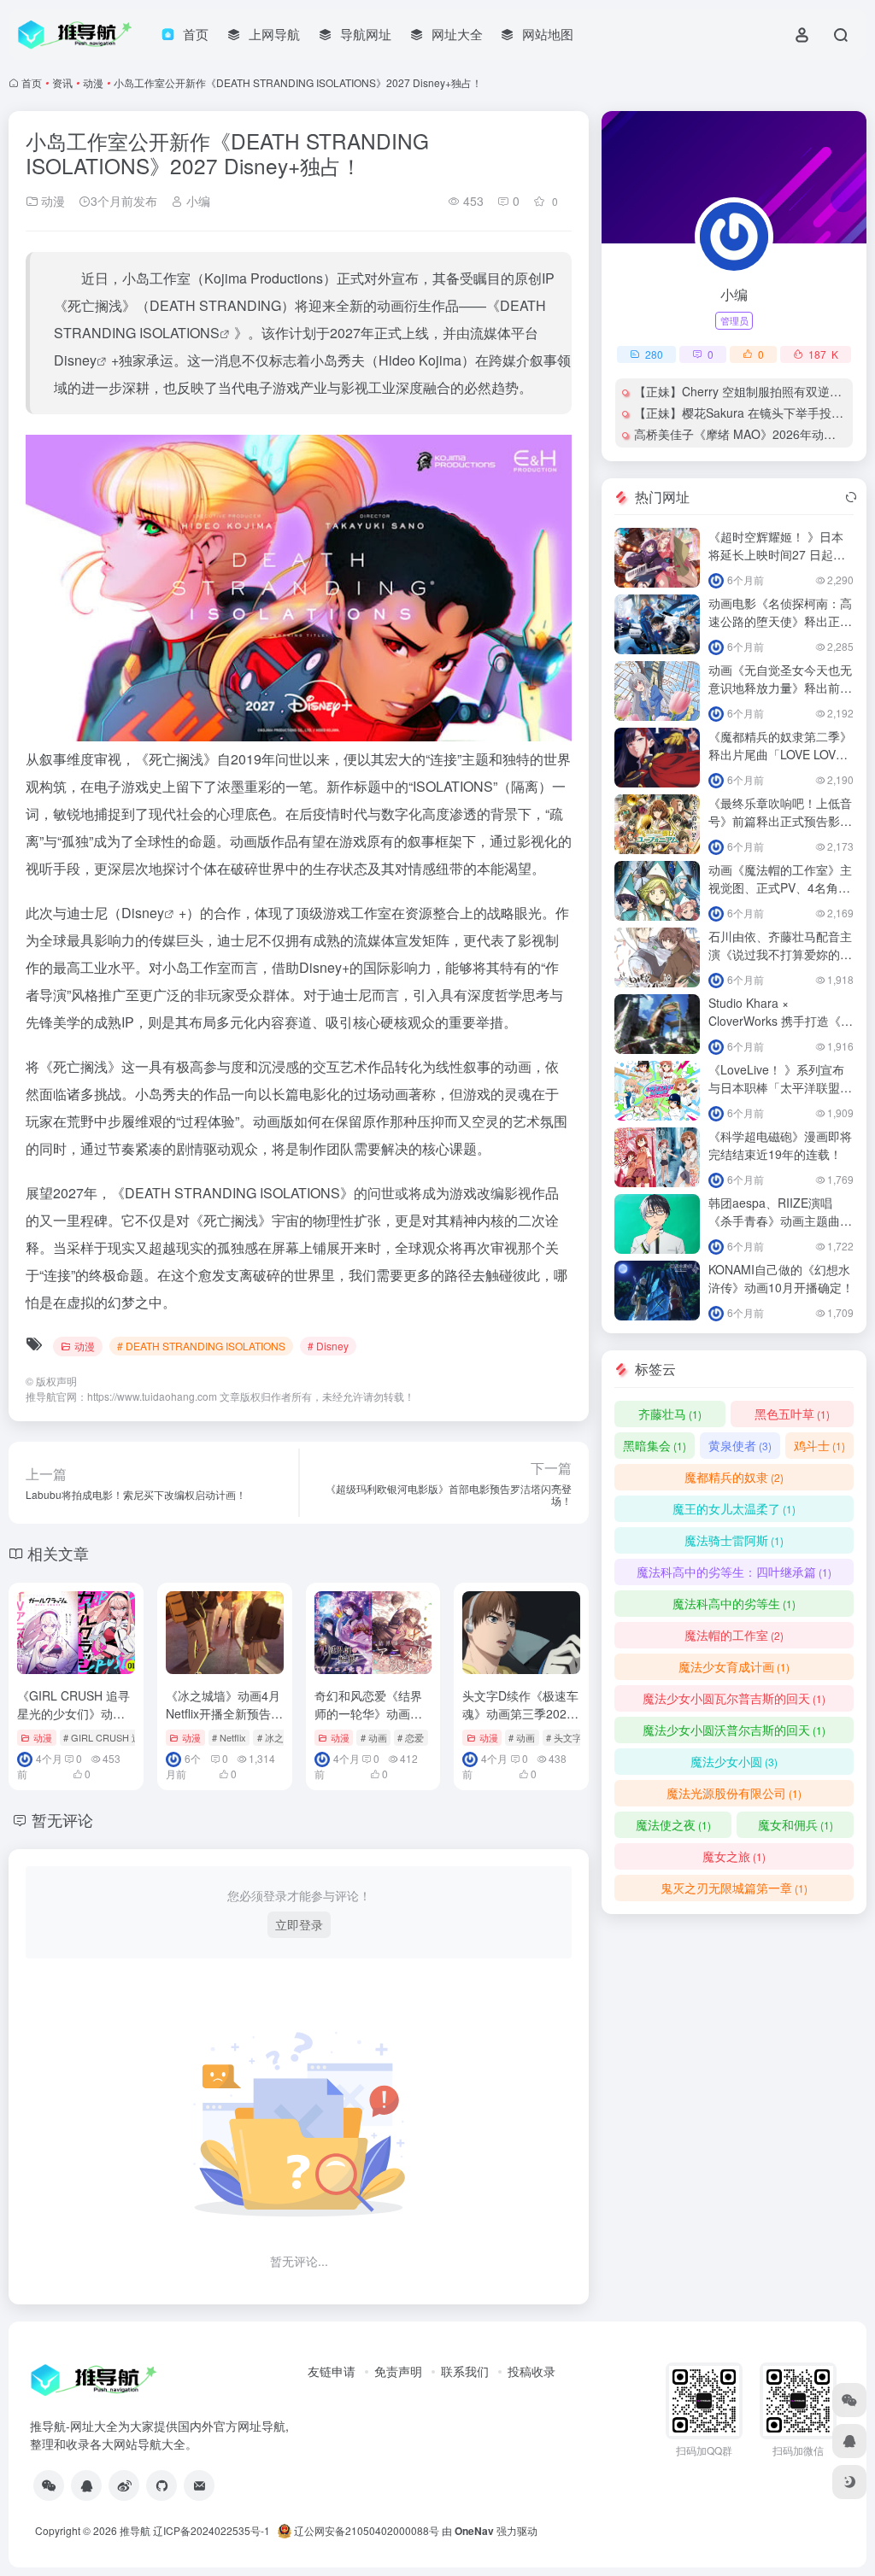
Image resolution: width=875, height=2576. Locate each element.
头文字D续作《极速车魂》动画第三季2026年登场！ (520, 1713)
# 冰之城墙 (280, 1737)
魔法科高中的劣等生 (734, 1603)
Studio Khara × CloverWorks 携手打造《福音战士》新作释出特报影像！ (781, 1030)
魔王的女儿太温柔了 (734, 1508)
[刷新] (851, 497)
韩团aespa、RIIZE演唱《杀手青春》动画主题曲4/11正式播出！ (774, 1221)
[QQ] (86, 2485)
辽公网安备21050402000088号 (365, 2530)
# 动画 (374, 1737)
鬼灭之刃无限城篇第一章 (734, 1888)
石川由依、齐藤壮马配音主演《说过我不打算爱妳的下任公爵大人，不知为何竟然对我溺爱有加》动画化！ (780, 963)
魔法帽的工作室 (734, 1635)
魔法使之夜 (673, 1824)
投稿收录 (531, 2371)
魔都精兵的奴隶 (734, 1477)
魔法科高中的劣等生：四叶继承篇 (734, 1572)
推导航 (135, 2530)
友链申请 (332, 2371)
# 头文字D (567, 1737)
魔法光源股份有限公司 (734, 1793)
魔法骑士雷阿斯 (734, 1540)
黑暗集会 (655, 1445)
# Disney (328, 1346)
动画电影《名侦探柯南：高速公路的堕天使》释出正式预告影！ (780, 621)
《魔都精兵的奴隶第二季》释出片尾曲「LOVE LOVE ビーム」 (780, 754)
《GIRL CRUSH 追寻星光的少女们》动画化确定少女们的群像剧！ (73, 1722)
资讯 (62, 82)
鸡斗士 (819, 1445)
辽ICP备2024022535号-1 (213, 2530)
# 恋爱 (411, 1737)
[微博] (124, 2485)
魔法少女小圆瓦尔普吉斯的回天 (734, 1698)
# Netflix (229, 1737)
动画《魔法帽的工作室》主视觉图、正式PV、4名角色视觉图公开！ (780, 887)
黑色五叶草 (792, 1414)
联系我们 (465, 2371)
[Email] (199, 2485)
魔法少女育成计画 (734, 1666)
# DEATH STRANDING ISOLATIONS (201, 1346)
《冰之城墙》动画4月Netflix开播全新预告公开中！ (224, 1713)
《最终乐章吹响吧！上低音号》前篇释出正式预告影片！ (780, 821)
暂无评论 (62, 1819)
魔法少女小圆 (734, 1761)
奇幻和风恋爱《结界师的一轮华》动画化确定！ (368, 1713)
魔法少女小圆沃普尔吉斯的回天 (734, 1730)
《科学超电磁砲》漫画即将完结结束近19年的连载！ (780, 1145)
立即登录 (299, 1924)
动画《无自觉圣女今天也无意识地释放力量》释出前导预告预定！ (780, 688)
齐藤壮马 (670, 1414)
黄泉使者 (740, 1445)
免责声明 (398, 2371)
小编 (197, 201)
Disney (75, 360)
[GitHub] (161, 2485)
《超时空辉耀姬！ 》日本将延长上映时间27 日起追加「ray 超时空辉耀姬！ (777, 554)
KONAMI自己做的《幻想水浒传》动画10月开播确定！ (781, 1278)
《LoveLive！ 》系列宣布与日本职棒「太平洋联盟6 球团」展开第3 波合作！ (778, 1087)
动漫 (93, 82)
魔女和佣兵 (796, 1824)
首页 (32, 82)
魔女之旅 (734, 1856)
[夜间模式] (849, 2482)
